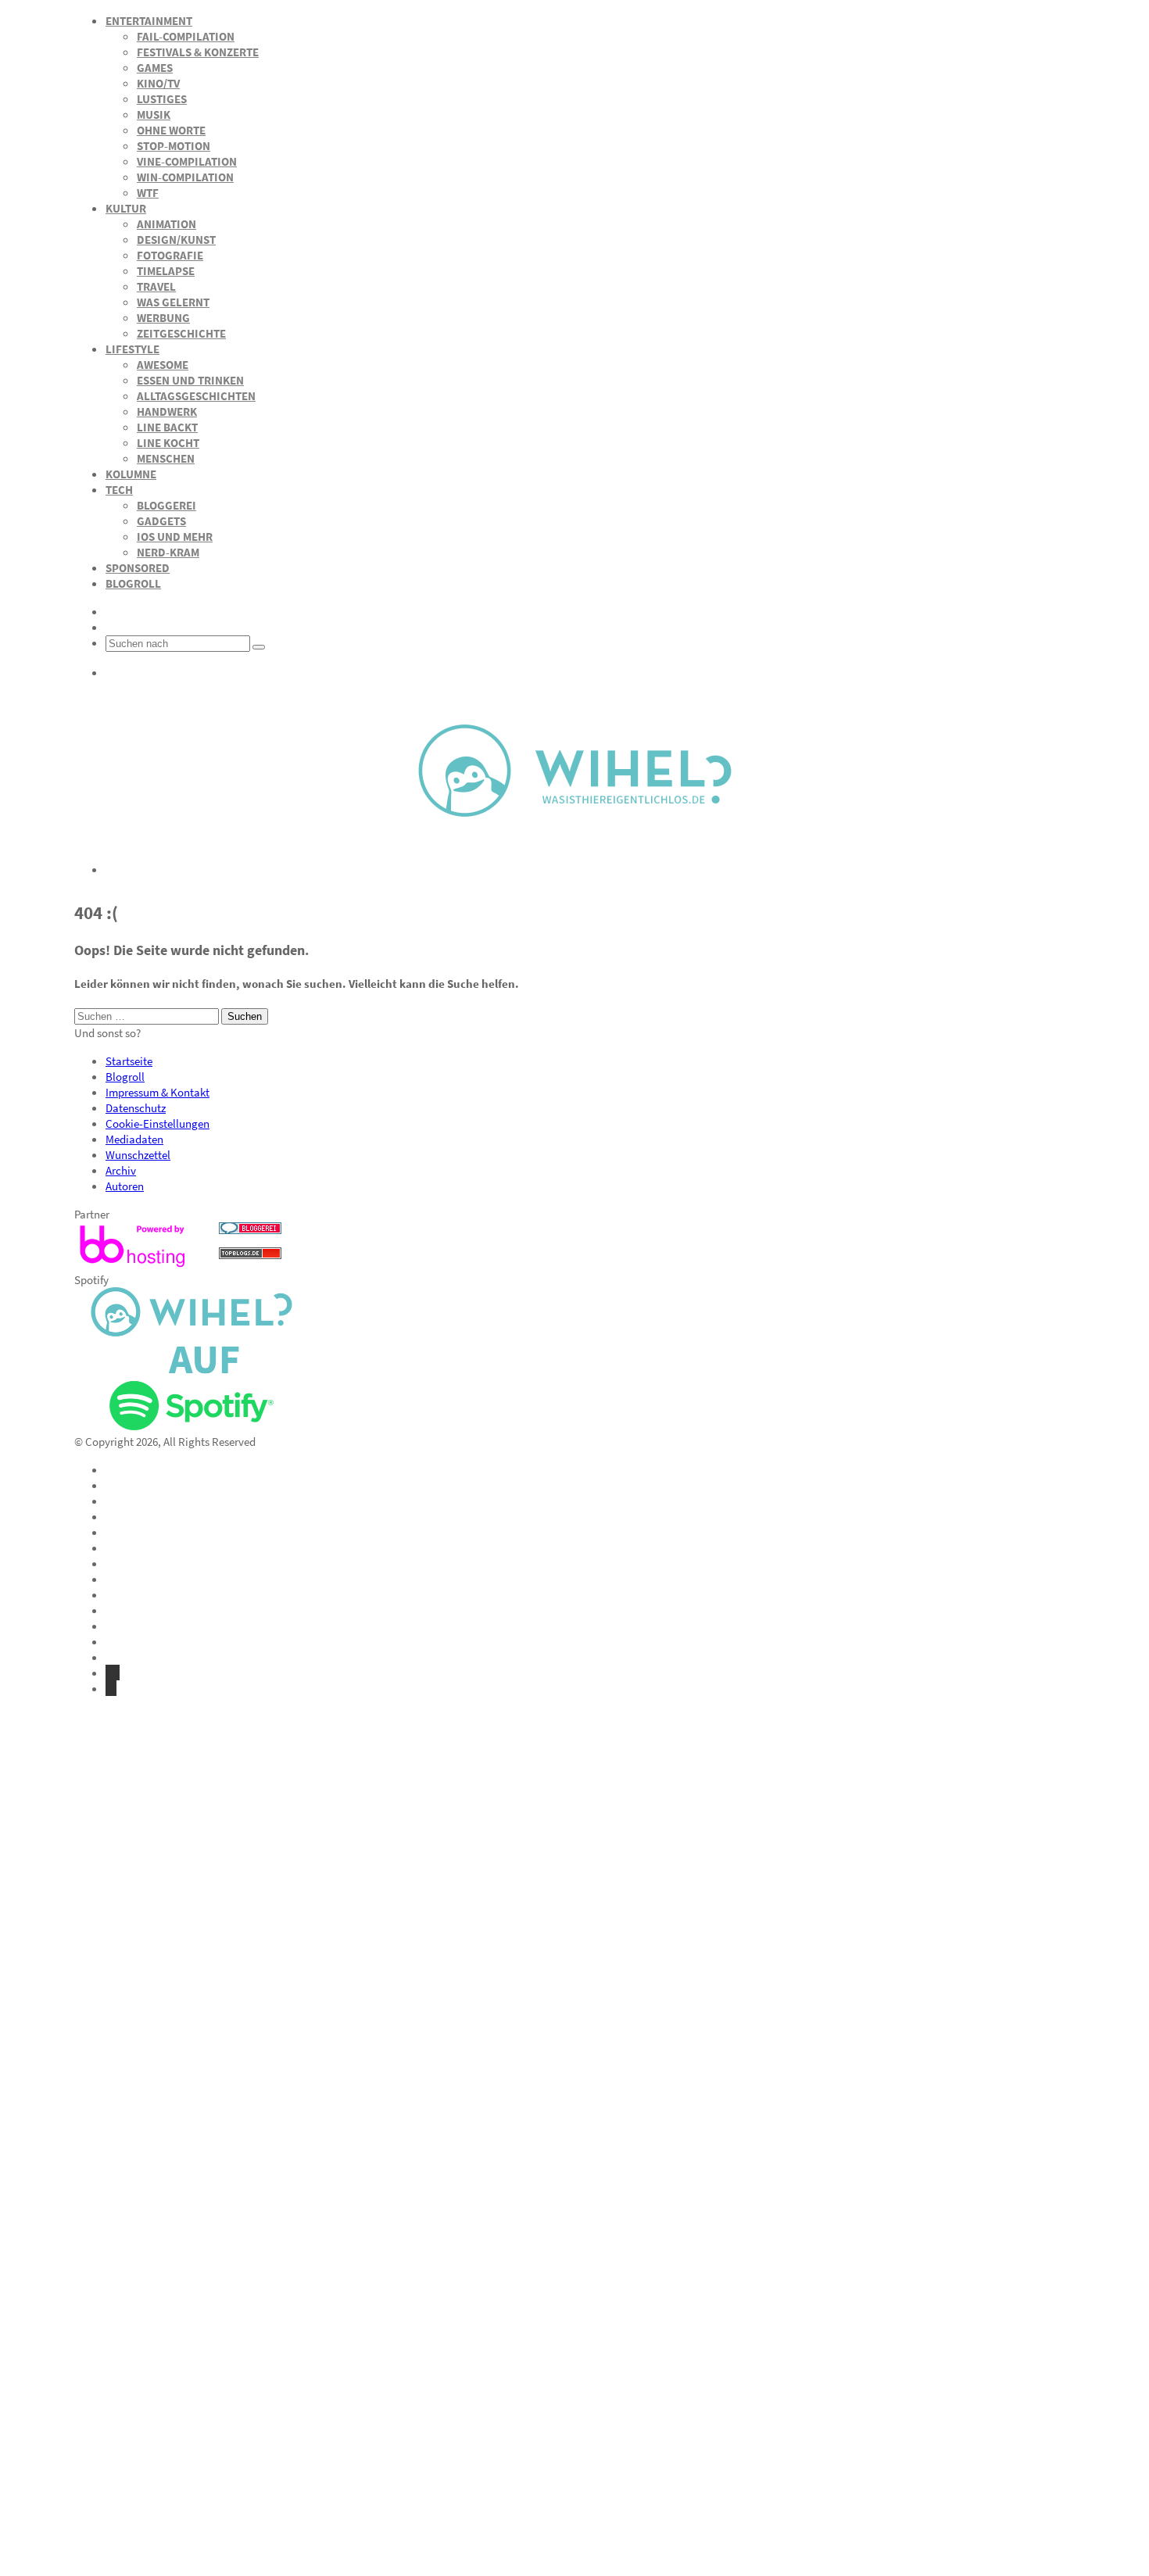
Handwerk (167, 411)
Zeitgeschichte (181, 333)
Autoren (125, 1186)
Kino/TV (158, 83)
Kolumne (131, 474)
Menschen (166, 458)
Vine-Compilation (187, 161)
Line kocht (168, 442)
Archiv (121, 1170)
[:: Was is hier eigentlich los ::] (575, 844)
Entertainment (149, 20)
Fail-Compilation (186, 36)
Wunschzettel (138, 1154)
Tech (119, 489)
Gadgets (161, 521)
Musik (154, 114)
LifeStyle (132, 349)
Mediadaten (134, 1139)
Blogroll (133, 583)
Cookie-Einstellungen (157, 1123)
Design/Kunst (176, 239)
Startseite (129, 1061)
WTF (148, 192)
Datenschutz (136, 1107)
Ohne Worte (171, 130)
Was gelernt (173, 302)
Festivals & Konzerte (198, 52)
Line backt (167, 427)
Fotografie (170, 255)
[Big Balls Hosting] (133, 1267)
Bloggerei (166, 505)
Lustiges (162, 98)
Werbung (163, 317)
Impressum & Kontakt (157, 1092)
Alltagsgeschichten (196, 395)
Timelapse (166, 270)
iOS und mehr (175, 536)
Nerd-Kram (168, 552)
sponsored (138, 567)
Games (155, 67)
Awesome (163, 364)
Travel (156, 286)
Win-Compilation (185, 177)
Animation (166, 224)
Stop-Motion (174, 145)
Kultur (126, 208)
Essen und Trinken (190, 380)
